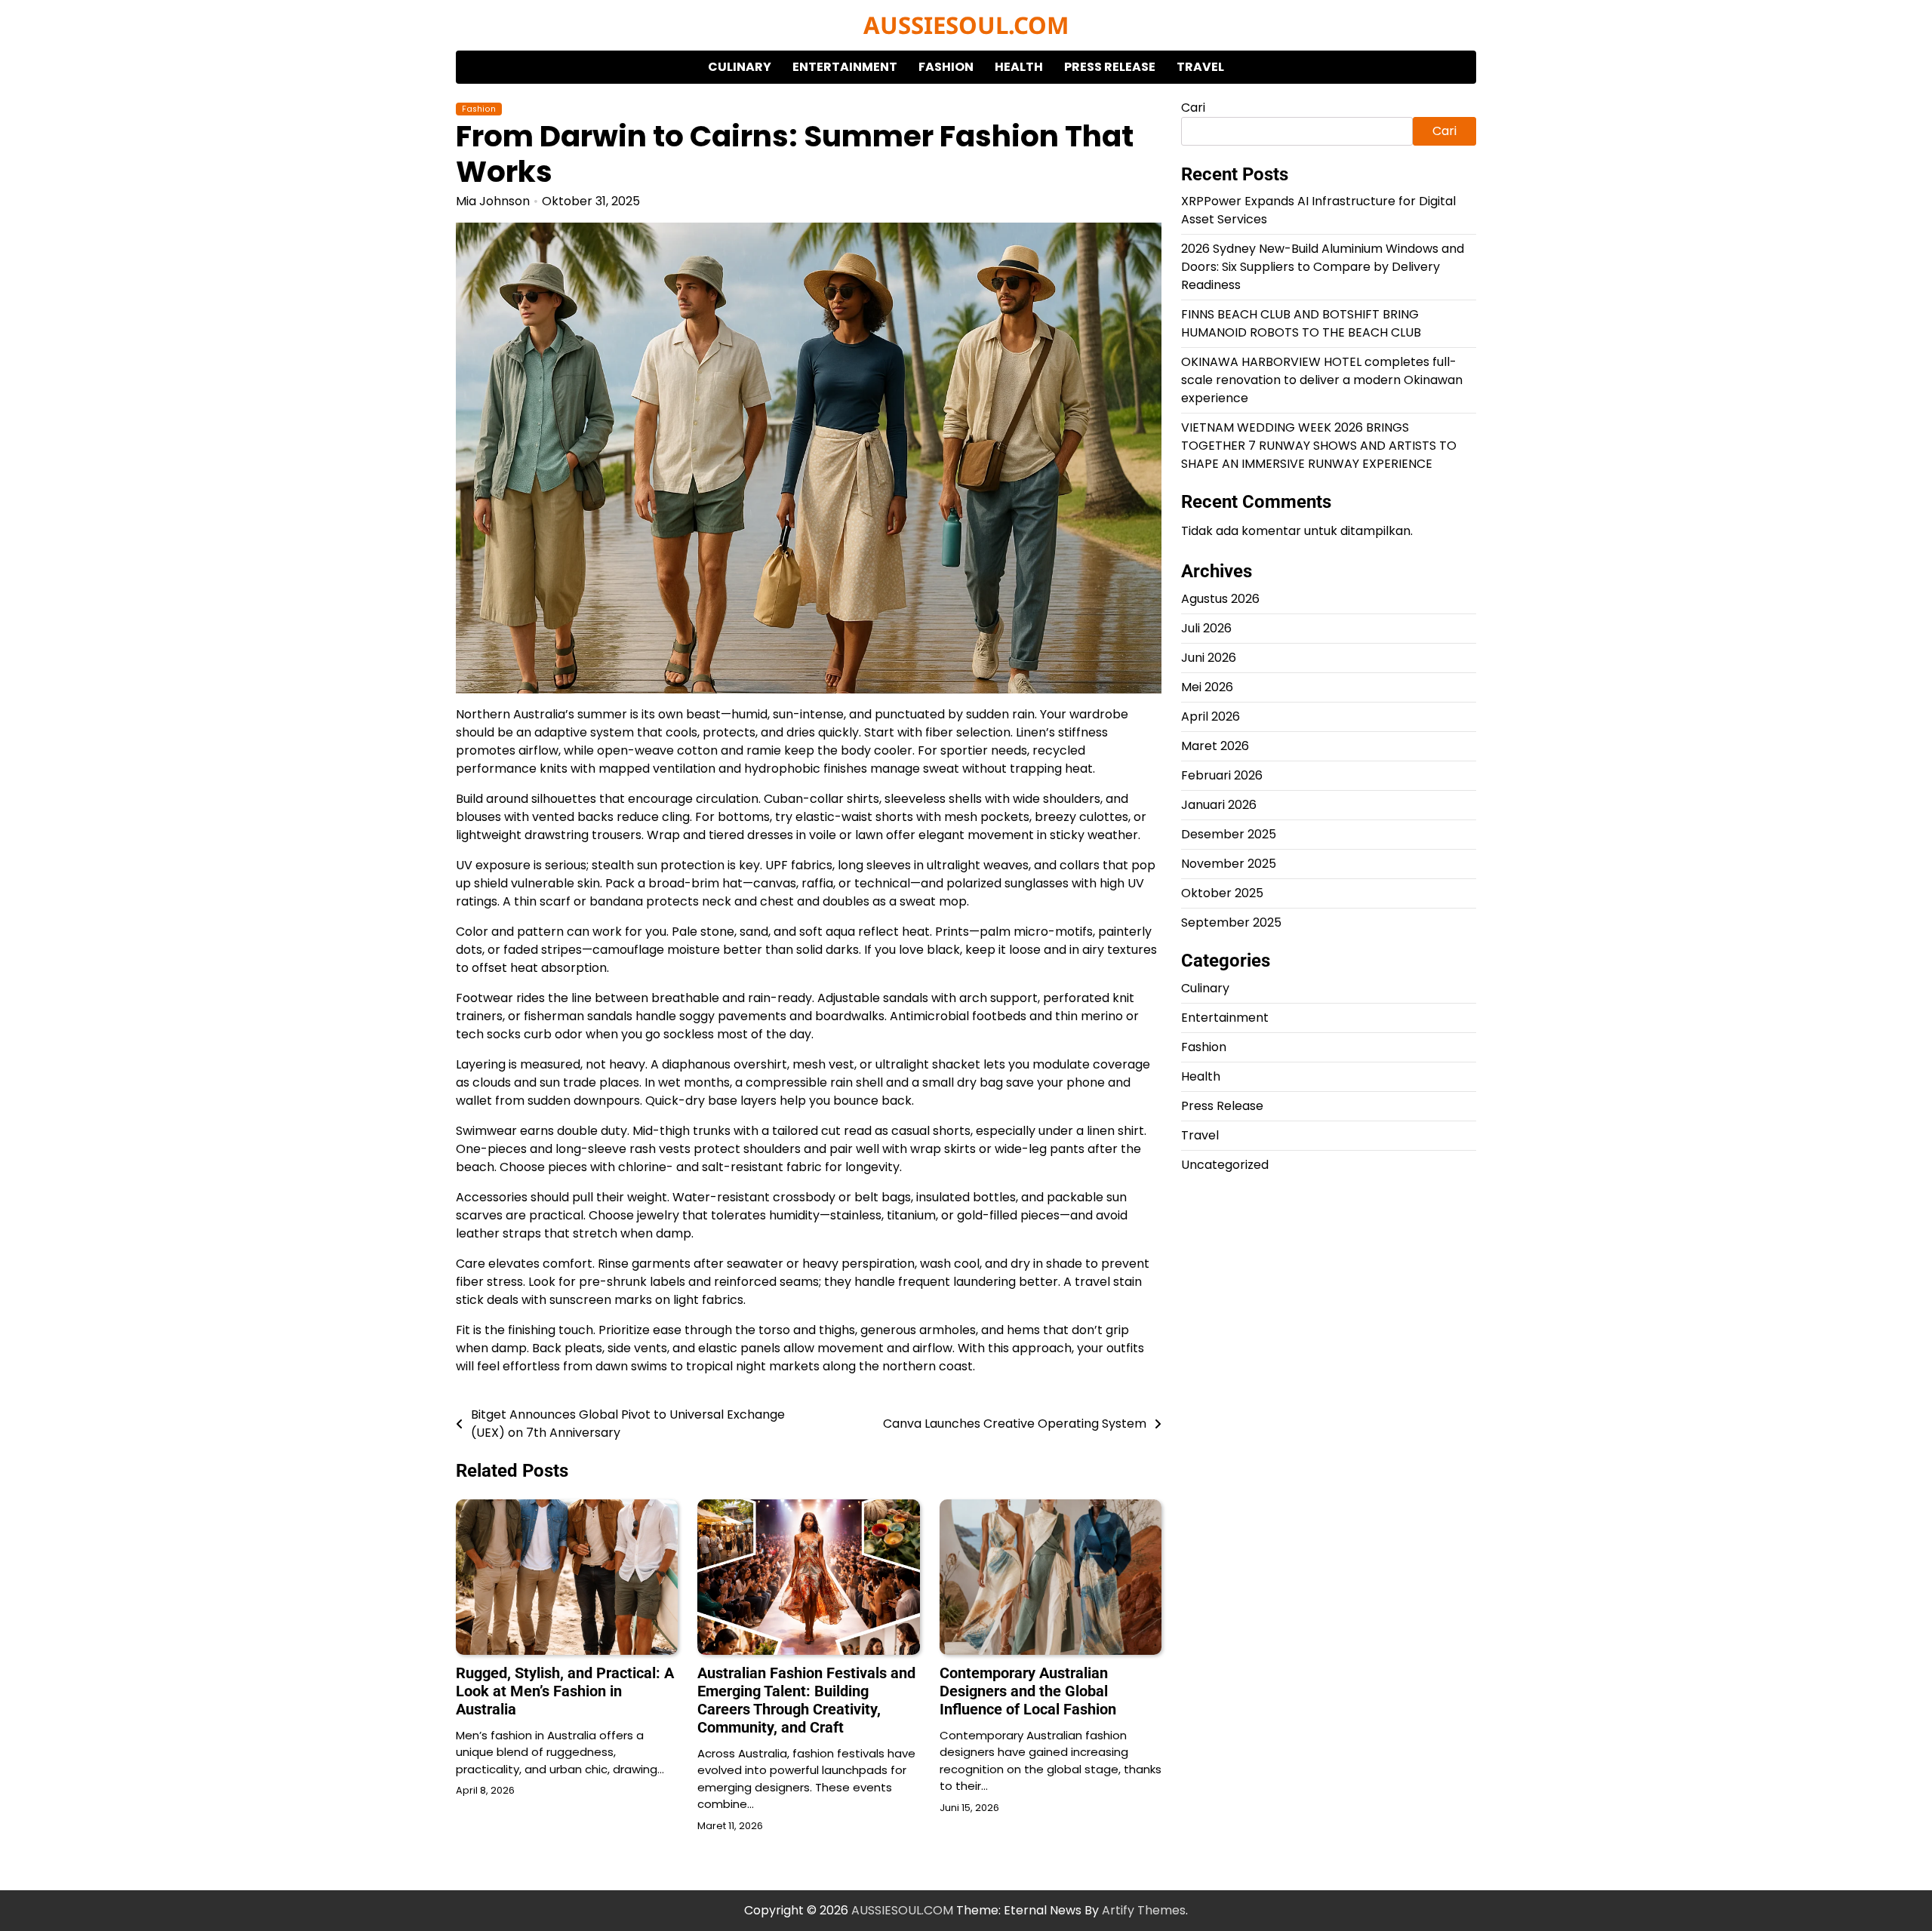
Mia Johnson (493, 201)
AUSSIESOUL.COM (966, 25)
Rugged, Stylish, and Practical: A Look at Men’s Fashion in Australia (565, 1691)
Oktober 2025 (1222, 894)
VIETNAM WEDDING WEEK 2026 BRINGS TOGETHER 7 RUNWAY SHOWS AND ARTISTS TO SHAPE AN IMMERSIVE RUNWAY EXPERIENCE (1319, 446)
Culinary (740, 67)
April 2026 (1211, 717)
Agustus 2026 (1220, 600)
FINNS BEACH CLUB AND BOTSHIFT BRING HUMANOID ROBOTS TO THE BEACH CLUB (1301, 324)
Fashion (946, 67)
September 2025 (1231, 923)
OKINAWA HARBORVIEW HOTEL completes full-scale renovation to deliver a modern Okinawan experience (1322, 381)
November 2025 (1229, 864)
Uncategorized (1225, 1165)
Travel (1200, 67)
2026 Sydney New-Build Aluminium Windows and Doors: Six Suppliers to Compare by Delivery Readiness (1323, 268)
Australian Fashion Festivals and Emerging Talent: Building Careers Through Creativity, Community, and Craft (806, 1700)
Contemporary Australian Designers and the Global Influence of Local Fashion (1028, 1691)
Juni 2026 (1209, 658)
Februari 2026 (1222, 776)
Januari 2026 (1219, 806)
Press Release (1110, 67)
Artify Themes (1144, 1910)
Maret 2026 (1215, 747)
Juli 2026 (1206, 629)
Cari (1193, 108)
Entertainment (845, 67)
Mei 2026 (1207, 688)
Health (1019, 67)
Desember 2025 (1229, 835)
